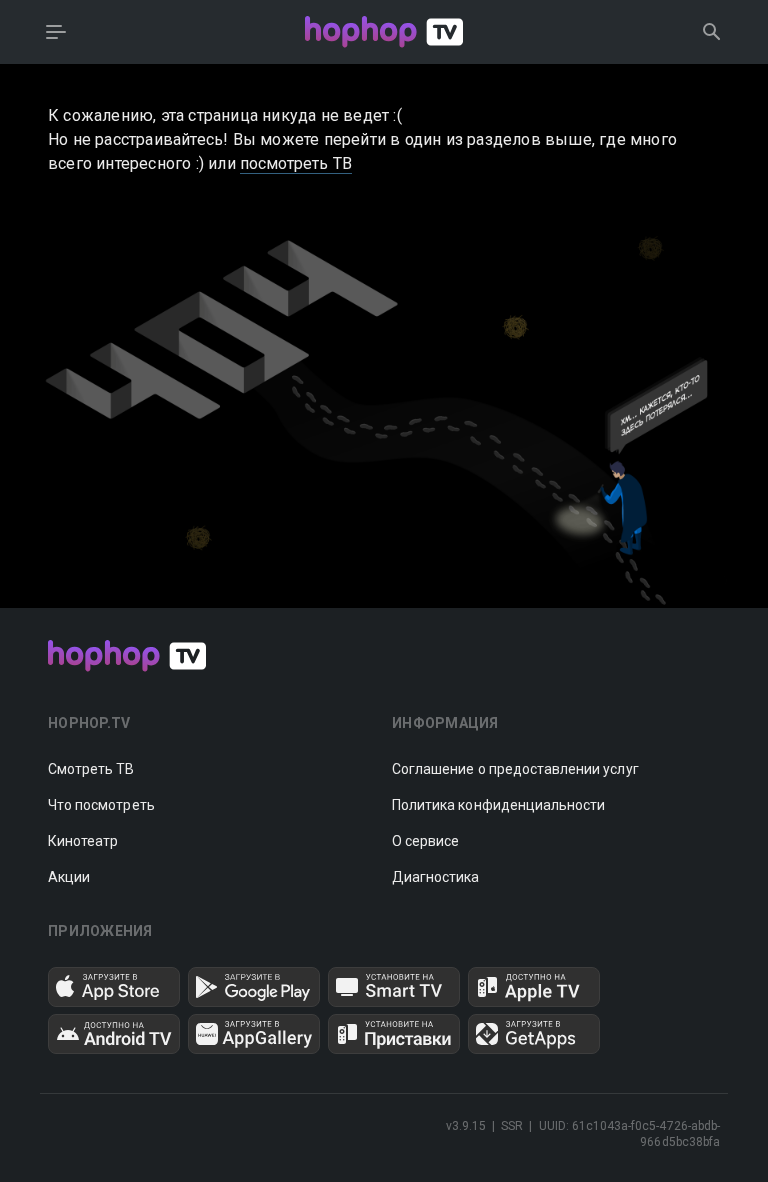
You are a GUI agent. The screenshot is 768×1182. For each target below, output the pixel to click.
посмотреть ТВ (296, 163)
